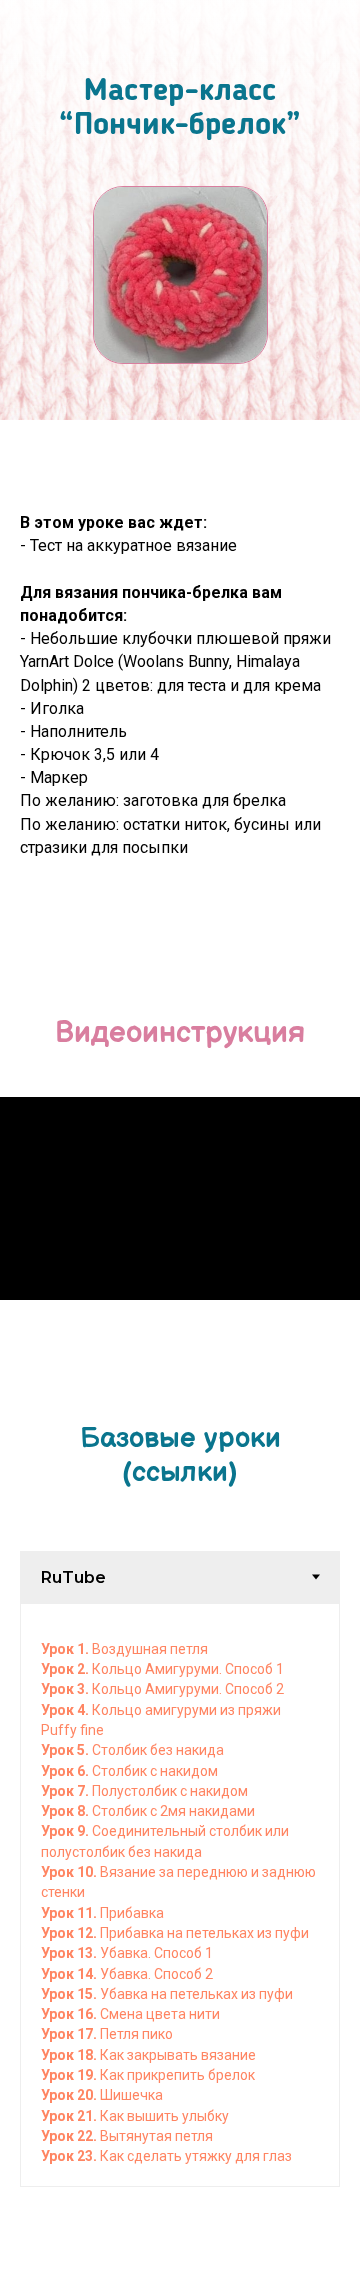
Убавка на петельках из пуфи (196, 1994)
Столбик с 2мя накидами (173, 1811)
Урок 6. (66, 1771)
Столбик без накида (158, 1750)
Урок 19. (69, 2075)
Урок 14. (70, 1974)
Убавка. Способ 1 (156, 1953)
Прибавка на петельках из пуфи (204, 1933)
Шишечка (131, 2095)
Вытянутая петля (156, 2136)
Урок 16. (70, 2014)
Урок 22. (70, 2136)
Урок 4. (66, 1710)
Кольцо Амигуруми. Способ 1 (188, 1669)
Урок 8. (66, 1811)
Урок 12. (70, 1933)
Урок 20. (70, 2095)
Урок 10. (70, 1872)
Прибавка (132, 1913)
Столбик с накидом (155, 1771)
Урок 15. (70, 1994)
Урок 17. (70, 2034)
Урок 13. (70, 1953)
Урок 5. (66, 1750)
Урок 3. (66, 1689)
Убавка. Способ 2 (156, 1974)
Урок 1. (66, 1649)
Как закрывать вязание (176, 2055)
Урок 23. (69, 2156)
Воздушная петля (150, 1649)
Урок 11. (70, 1913)
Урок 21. (70, 2116)
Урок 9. (66, 1831)
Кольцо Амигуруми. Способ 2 (188, 1689)
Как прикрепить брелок (176, 2075)
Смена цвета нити (160, 2014)
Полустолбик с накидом (170, 1791)
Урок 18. (69, 2055)
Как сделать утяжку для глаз (194, 2156)
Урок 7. (66, 1791)
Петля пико (136, 2034)
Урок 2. (66, 1669)
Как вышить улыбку (164, 2116)
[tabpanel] (180, 1895)
